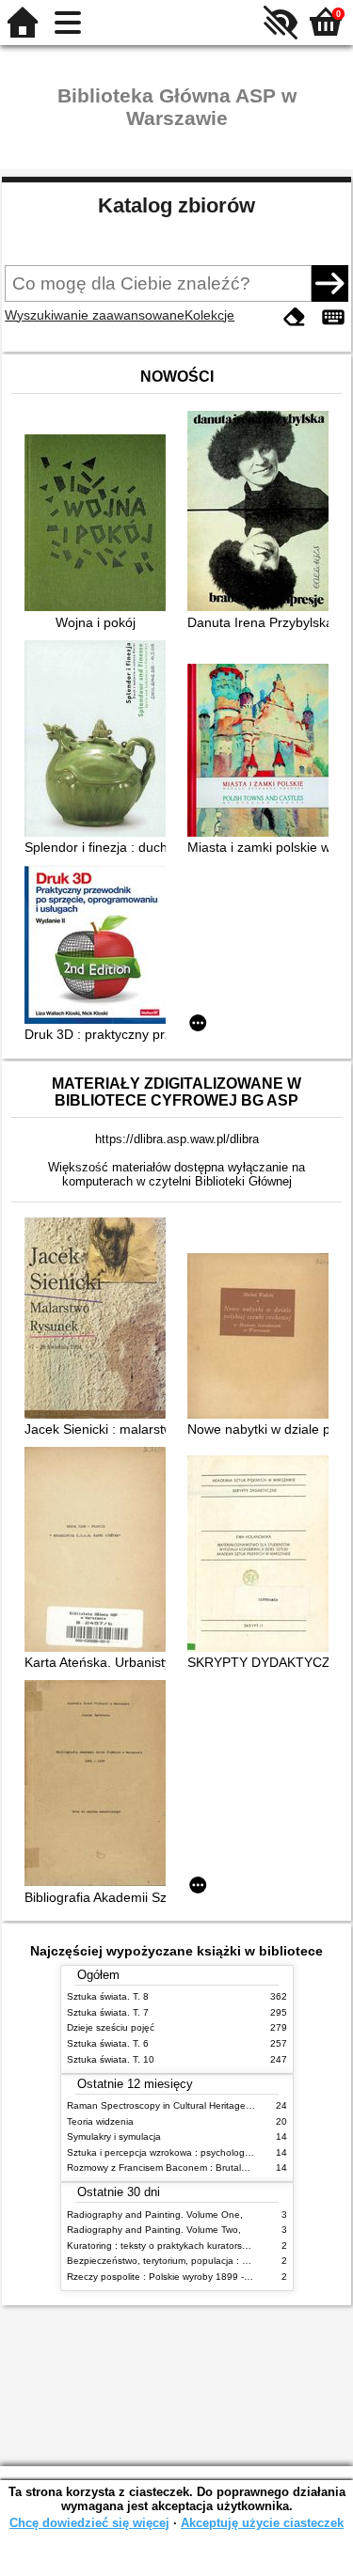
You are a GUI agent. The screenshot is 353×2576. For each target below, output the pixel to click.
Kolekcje (209, 315)
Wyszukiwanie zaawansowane (95, 315)
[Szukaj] (329, 283)
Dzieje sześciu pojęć (111, 2027)
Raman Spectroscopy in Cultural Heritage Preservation (185, 2105)
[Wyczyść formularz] (295, 317)
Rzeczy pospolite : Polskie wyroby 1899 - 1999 (168, 2277)
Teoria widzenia (100, 2121)
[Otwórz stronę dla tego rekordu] (100, 525)
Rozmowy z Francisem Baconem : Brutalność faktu (176, 2168)
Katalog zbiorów (176, 205)
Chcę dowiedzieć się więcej (89, 2523)
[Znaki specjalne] (333, 317)
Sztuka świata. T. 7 (108, 2012)
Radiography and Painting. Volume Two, (154, 2230)
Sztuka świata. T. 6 (108, 2043)
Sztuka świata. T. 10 (111, 2059)
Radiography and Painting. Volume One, (155, 2215)
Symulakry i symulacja (114, 2136)
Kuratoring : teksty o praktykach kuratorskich (163, 2246)
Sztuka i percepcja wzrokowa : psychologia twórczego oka (193, 2152)
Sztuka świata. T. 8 (108, 1996)
